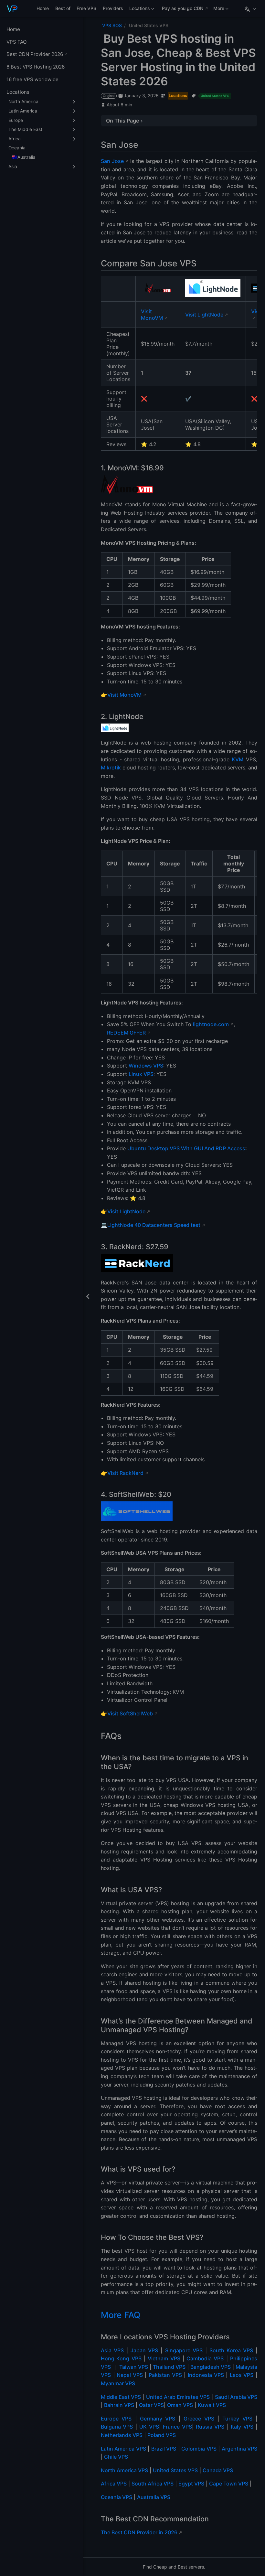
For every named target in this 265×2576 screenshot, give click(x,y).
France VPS (177, 2427)
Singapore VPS (184, 2350)
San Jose (112, 161)
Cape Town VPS (229, 2484)
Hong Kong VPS (121, 2358)
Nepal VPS (130, 2375)
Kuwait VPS (212, 2405)
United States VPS (175, 2470)
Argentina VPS (239, 2449)
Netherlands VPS (122, 2435)
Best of (63, 8)
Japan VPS (144, 2350)
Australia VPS (154, 2497)
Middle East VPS (121, 2397)
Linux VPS (141, 1074)
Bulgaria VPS (117, 2427)
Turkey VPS (237, 2419)
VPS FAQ (17, 42)
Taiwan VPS (134, 2367)
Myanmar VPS (118, 2383)
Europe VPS (116, 2419)
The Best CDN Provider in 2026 (139, 2532)
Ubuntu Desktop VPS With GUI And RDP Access (186, 1148)
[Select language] (251, 8)
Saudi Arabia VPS (236, 2397)
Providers (113, 8)
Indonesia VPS (206, 2375)
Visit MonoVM (152, 315)
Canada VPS (218, 2470)
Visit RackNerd (125, 1473)
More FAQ (121, 2315)
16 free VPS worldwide (32, 79)
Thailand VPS (169, 2367)
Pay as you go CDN (183, 8)
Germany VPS (158, 2419)
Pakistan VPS (165, 2375)
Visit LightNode (204, 315)
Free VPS (86, 8)
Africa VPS (114, 2484)
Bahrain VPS (119, 2405)
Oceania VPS (117, 2497)
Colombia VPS (199, 2449)
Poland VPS (162, 2435)
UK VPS (149, 2427)
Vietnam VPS (164, 2358)
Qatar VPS (151, 2405)
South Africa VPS (153, 2484)
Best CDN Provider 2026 (35, 54)
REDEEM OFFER (126, 1033)
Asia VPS (112, 2350)
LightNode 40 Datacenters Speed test (154, 1225)
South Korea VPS (231, 2350)
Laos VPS (242, 2375)
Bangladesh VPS (211, 2367)
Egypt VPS (191, 2484)
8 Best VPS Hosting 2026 (36, 67)
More (218, 10)
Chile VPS (116, 2457)
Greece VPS (199, 2419)
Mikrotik (111, 767)
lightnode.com (211, 1024)
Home (43, 8)
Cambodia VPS (205, 2358)
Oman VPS (180, 2405)
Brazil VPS (164, 2449)
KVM (238, 759)
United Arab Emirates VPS (178, 2397)
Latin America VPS (123, 2449)
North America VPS (124, 2470)
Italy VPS (242, 2427)
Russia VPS (210, 2427)
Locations (139, 10)
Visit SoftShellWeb (130, 1713)
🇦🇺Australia (24, 157)
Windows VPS (146, 1066)
